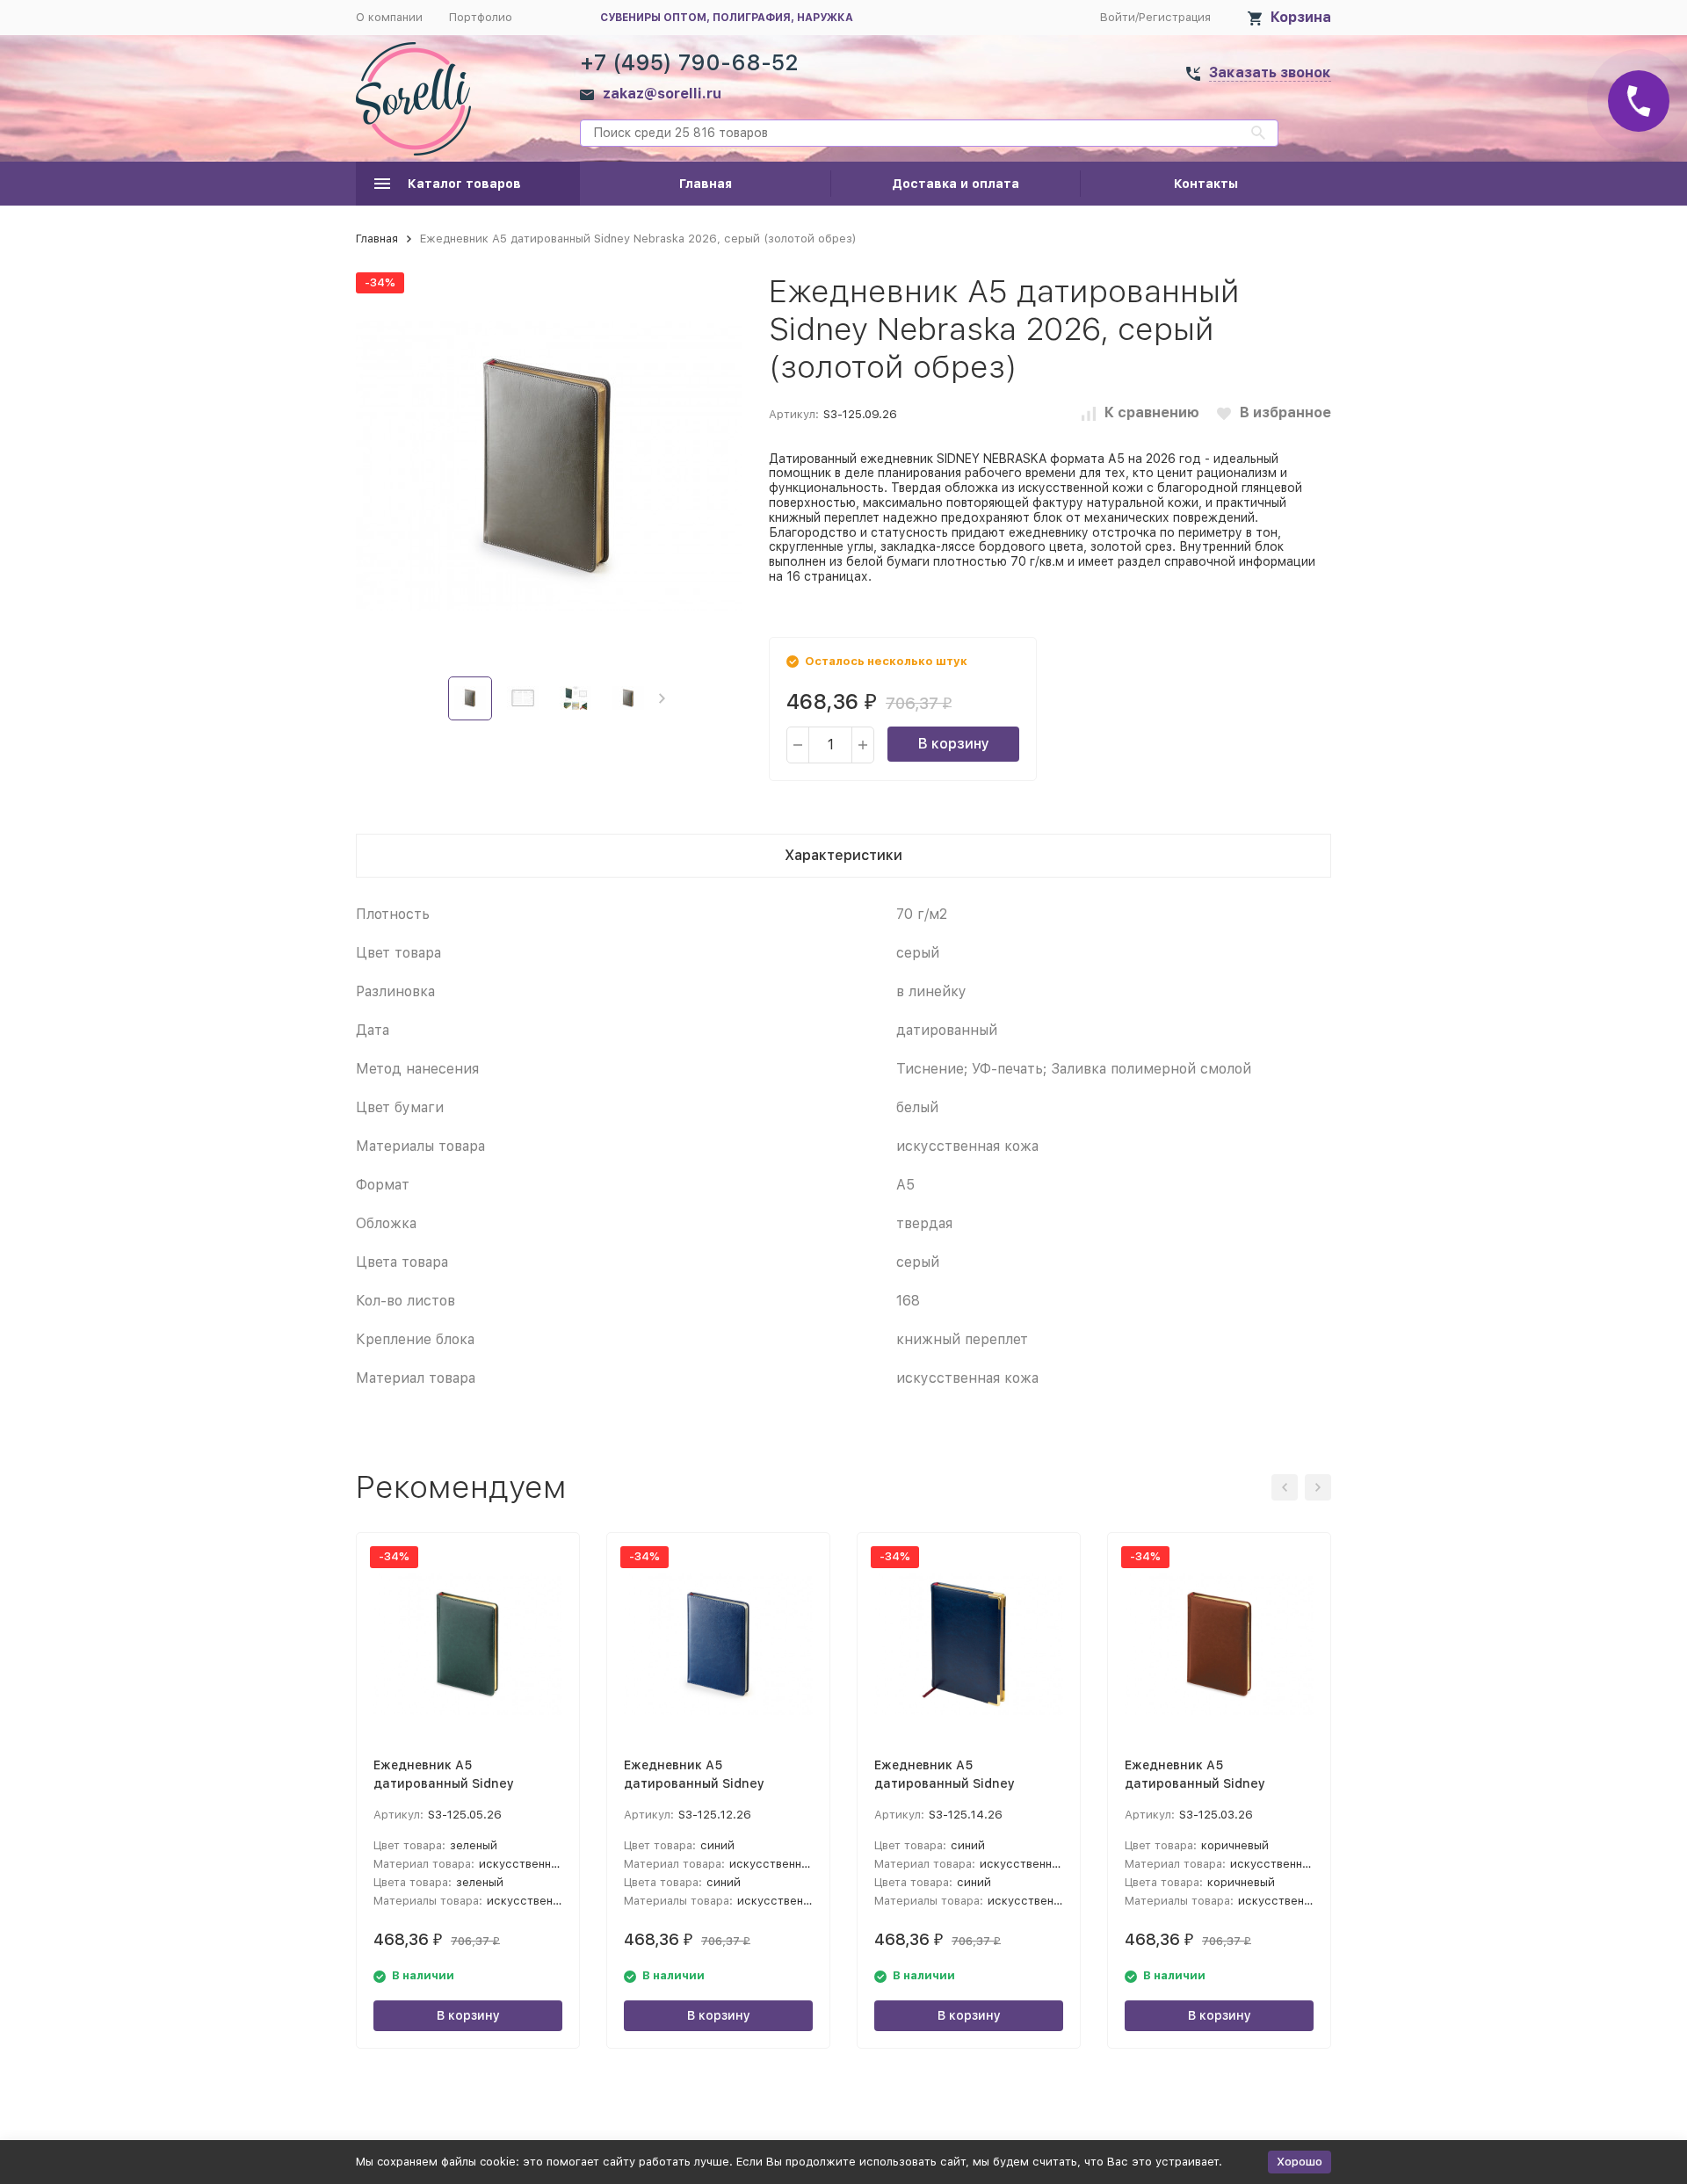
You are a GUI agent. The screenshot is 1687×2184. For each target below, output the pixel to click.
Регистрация (1175, 17)
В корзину (954, 744)
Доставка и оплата (956, 184)
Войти (1118, 17)
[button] (662, 698)
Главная (706, 184)
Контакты (1206, 184)
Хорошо (1300, 2162)
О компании (389, 17)
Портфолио (481, 17)
